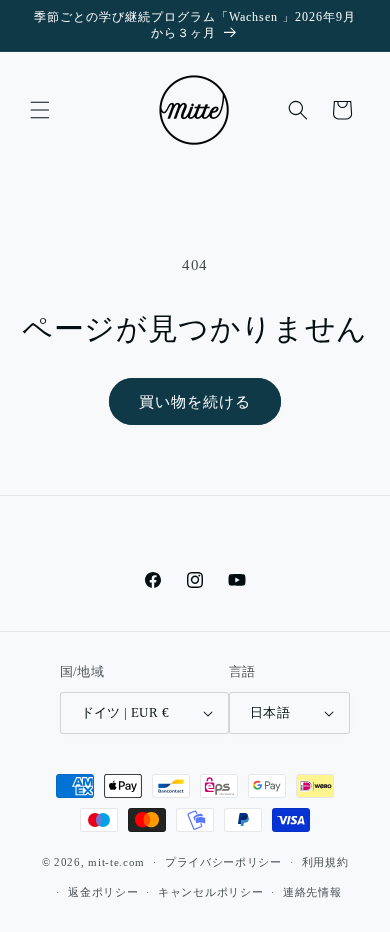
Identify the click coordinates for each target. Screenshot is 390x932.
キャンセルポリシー (210, 892)
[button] (40, 110)
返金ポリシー (103, 892)
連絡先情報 (312, 892)
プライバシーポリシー (223, 862)
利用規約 (325, 862)
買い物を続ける (195, 402)
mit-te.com (116, 862)
